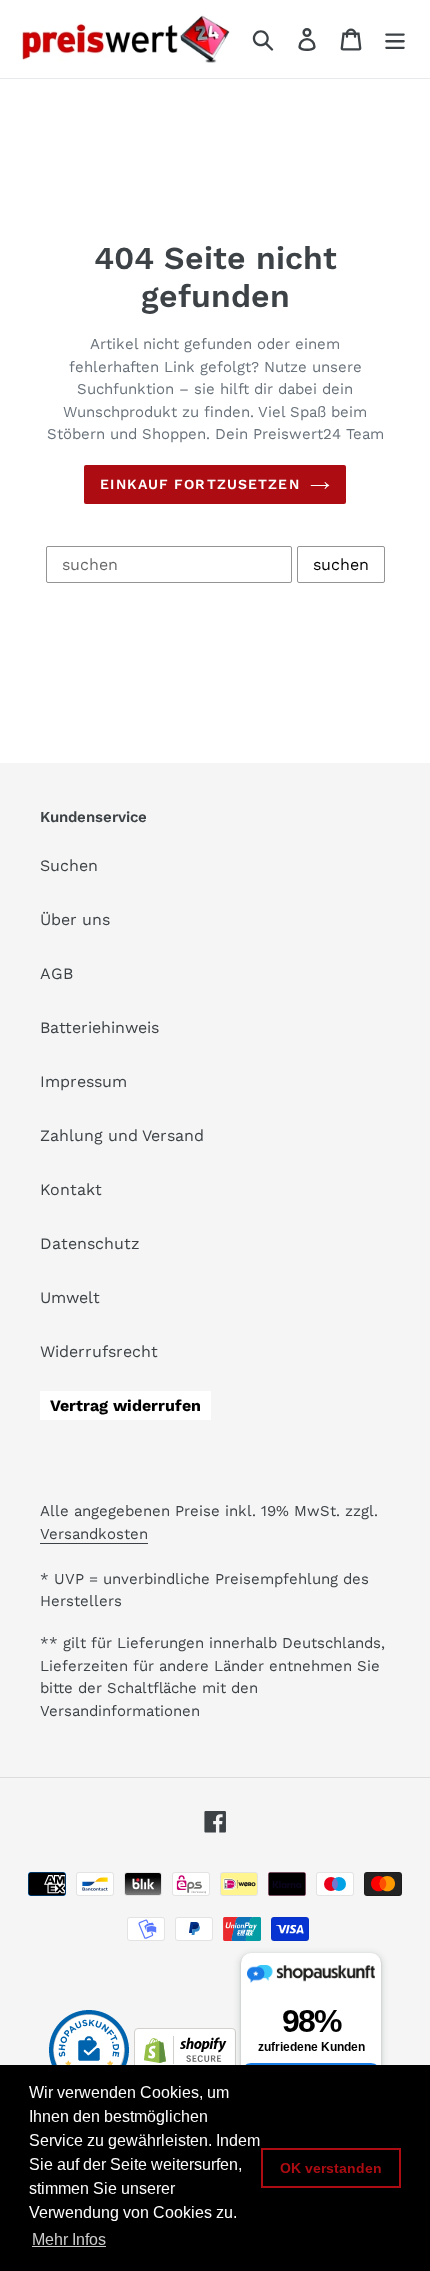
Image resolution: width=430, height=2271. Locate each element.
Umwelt (70, 1297)
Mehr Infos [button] (69, 2239)
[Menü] (395, 39)
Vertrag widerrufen (125, 1405)
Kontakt (71, 1189)
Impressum (83, 1081)
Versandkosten (94, 1534)
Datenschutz (90, 1243)
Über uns (75, 919)
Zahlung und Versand (122, 1135)
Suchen (69, 865)
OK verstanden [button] (331, 2168)
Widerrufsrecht (99, 1351)
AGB (56, 973)
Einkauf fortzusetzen (199, 484)
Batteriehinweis (99, 1027)
